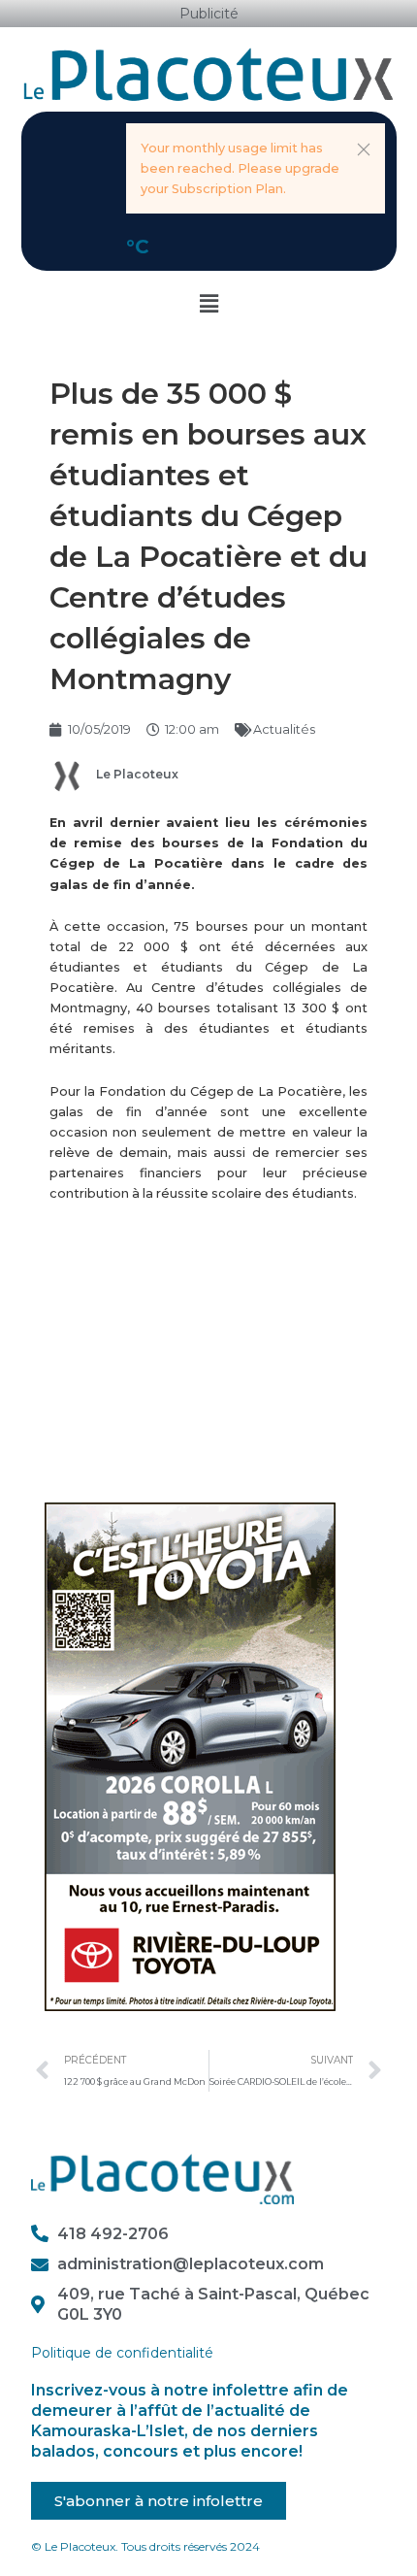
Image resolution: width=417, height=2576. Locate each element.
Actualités (284, 729)
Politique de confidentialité (122, 2353)
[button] (364, 149)
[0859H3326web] (190, 1756)
